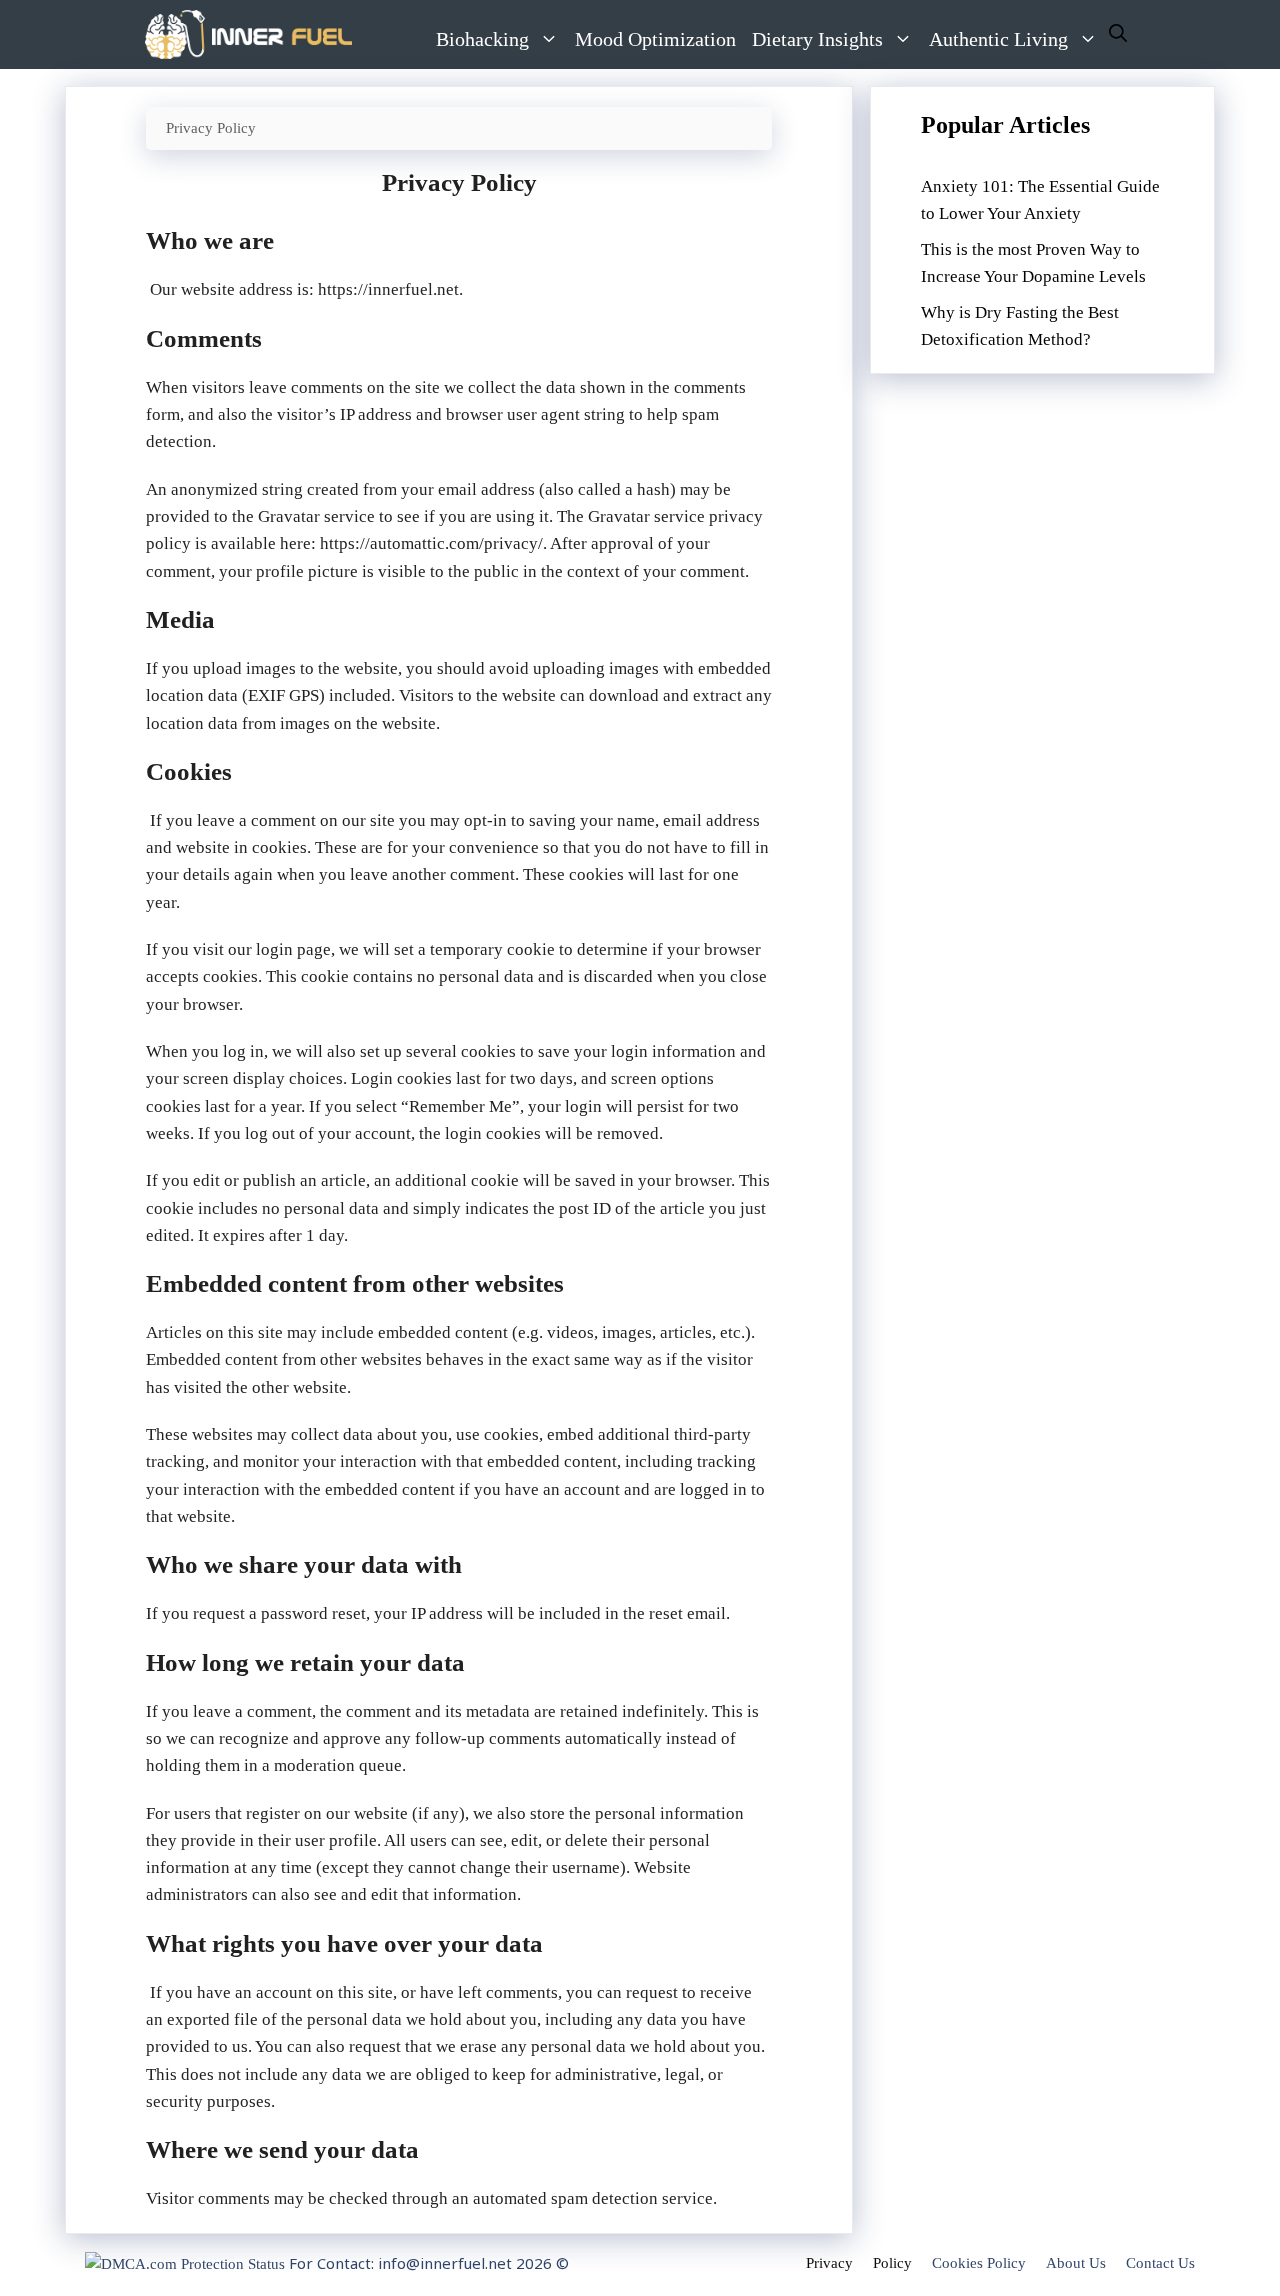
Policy (892, 2263)
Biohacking (482, 39)
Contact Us (1160, 2263)
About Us (1076, 2263)
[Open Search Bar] (1118, 34)
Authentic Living (998, 39)
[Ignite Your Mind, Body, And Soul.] (248, 34)
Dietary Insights (817, 39)
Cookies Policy (979, 2263)
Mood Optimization (655, 39)
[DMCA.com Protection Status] (185, 2264)
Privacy (829, 2263)
